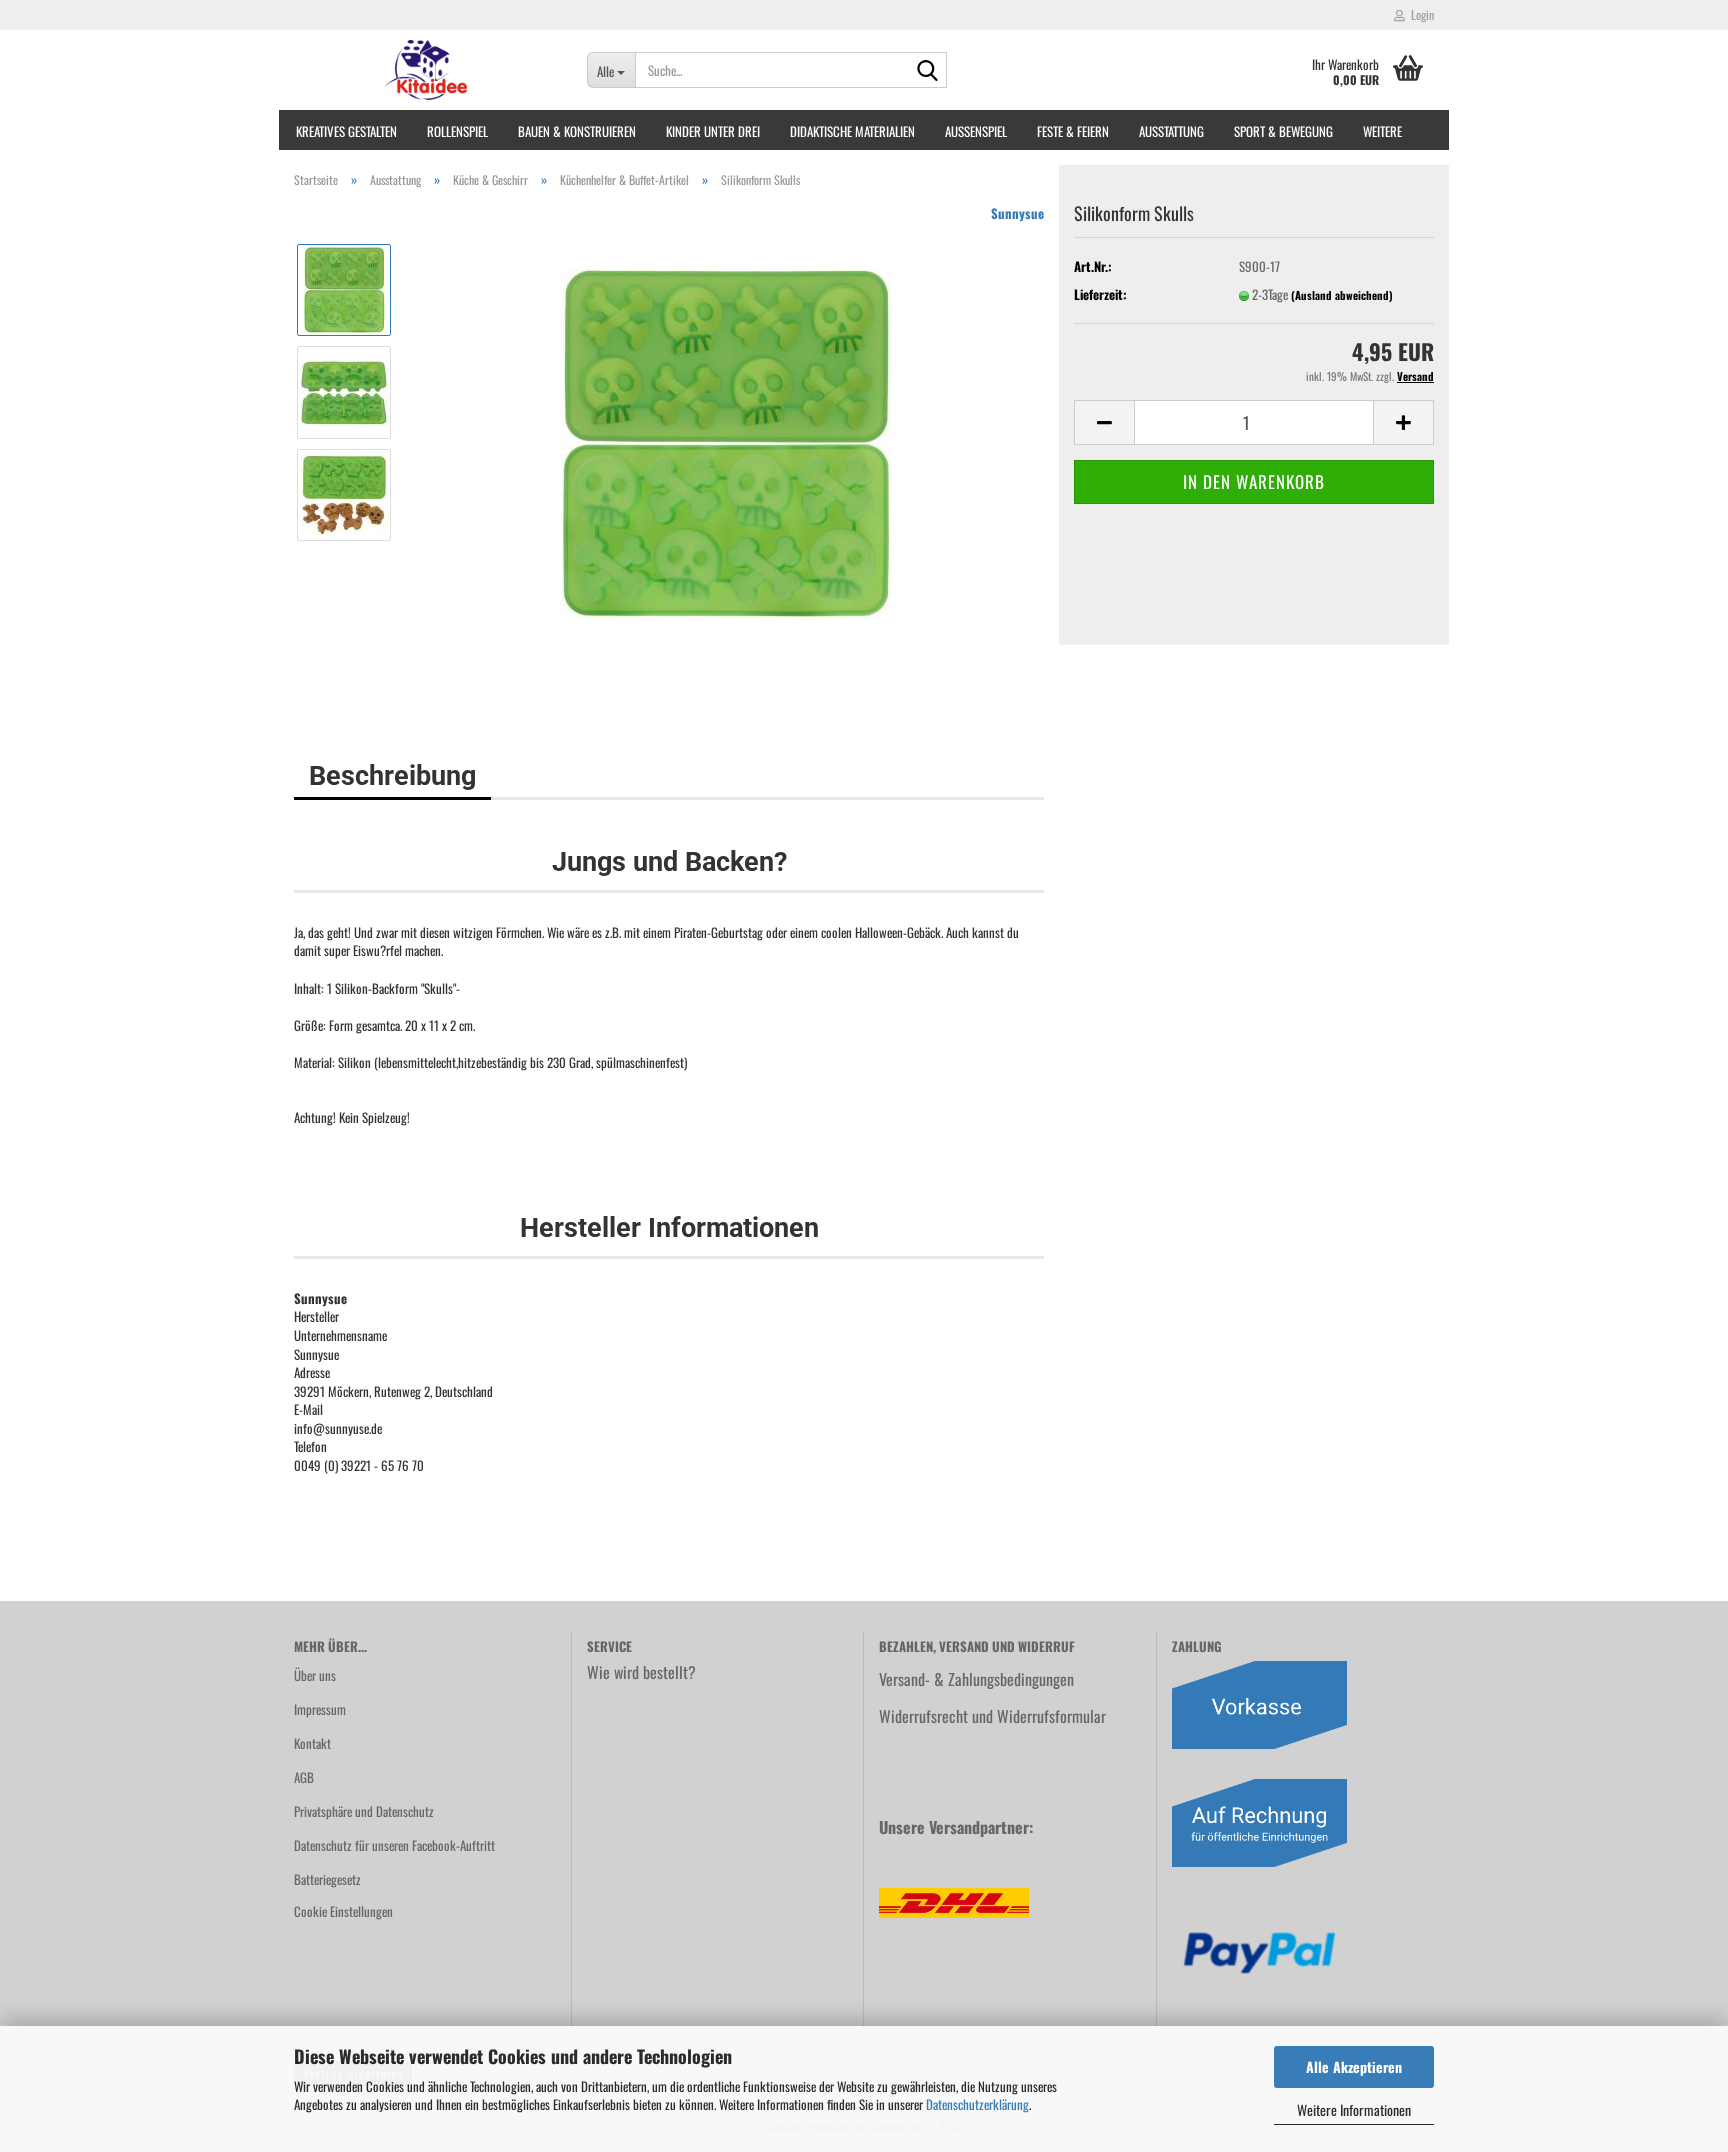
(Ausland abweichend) (1342, 295)
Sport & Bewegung (1283, 131)
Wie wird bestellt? (641, 1672)
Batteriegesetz (327, 1879)
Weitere (1382, 131)
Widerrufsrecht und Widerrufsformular (992, 1716)
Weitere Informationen (1354, 2109)
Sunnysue (1017, 213)
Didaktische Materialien (852, 131)
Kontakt (312, 1743)
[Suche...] (928, 71)
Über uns (315, 1675)
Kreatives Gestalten (346, 131)
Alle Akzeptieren (1354, 2066)
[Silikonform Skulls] (726, 441)
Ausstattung (1171, 131)
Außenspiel (976, 131)
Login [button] (1419, 14)
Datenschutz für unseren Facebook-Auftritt (394, 1845)
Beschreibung (392, 776)
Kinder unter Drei (713, 131)
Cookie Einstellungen (343, 1911)
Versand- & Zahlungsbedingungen (976, 1679)
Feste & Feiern (1073, 131)
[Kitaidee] (425, 70)
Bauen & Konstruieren (577, 131)
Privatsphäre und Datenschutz (364, 1811)
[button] (1104, 422)
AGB (304, 1777)
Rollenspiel (457, 131)
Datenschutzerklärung (977, 2104)
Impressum (320, 1709)
